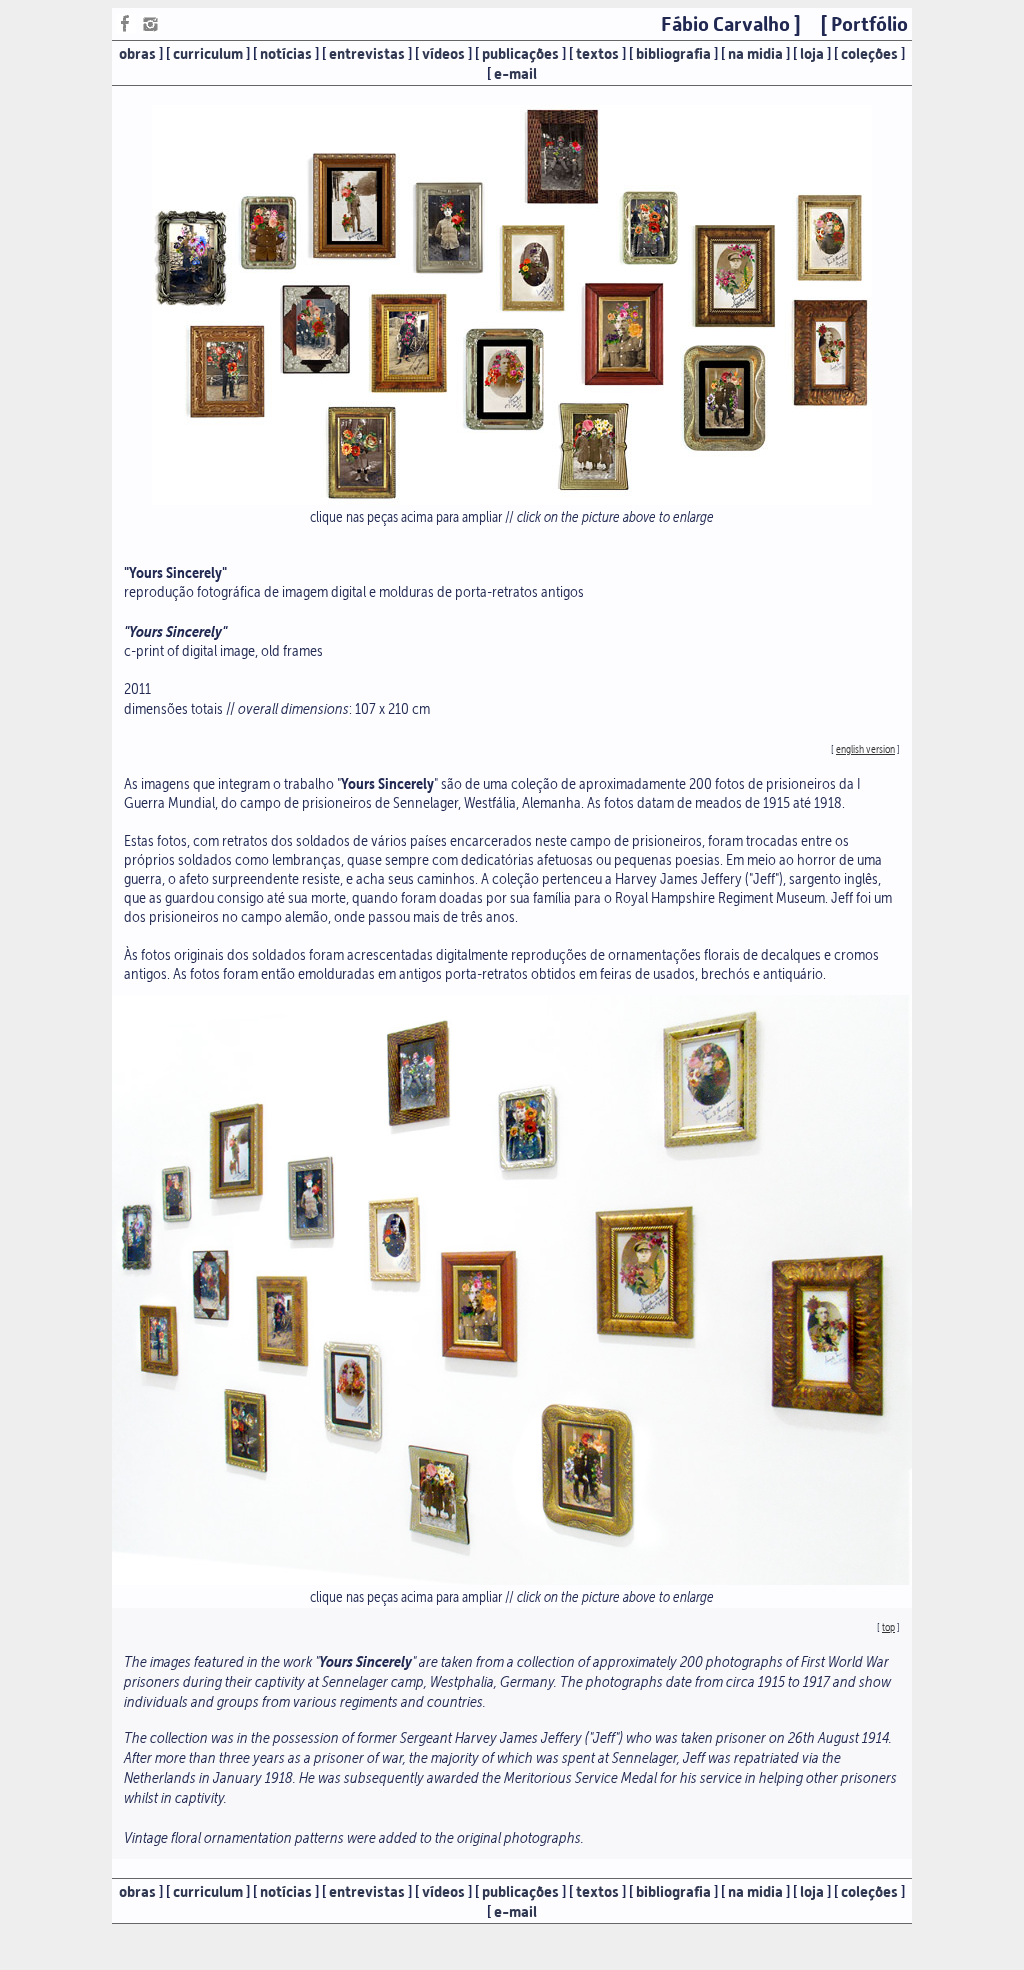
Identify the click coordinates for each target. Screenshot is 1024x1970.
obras (137, 54)
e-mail (515, 74)
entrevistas (367, 54)
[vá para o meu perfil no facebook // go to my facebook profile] (126, 28)
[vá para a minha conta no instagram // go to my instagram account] (150, 28)
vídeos (443, 54)
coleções (869, 54)
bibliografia (673, 54)
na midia (755, 54)
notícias (286, 54)
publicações (520, 54)
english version (865, 749)
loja (812, 54)
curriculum (208, 54)
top (888, 1627)
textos (597, 54)
